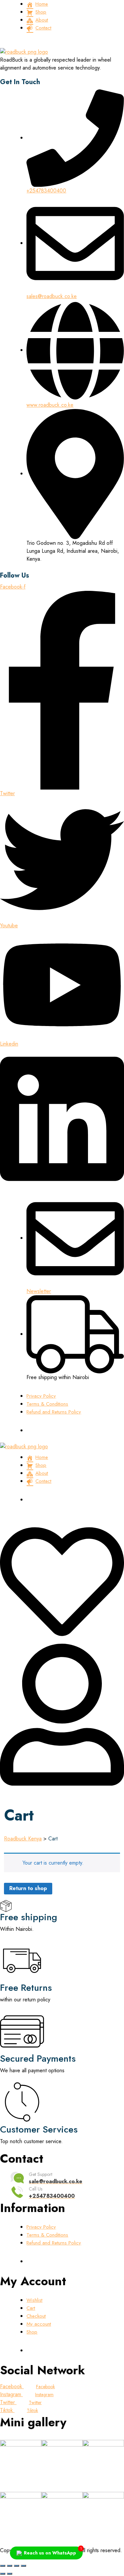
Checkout (36, 2316)
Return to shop (28, 1888)
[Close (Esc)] (23, 2566)
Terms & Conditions (47, 1404)
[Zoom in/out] (3, 2566)
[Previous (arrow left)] (3, 2574)
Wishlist (34, 2300)
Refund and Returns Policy (54, 1412)
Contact (43, 28)
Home (42, 4)
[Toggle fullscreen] (10, 2566)
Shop (41, 12)
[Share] (17, 2566)
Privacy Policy (41, 1396)
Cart (31, 2308)
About (42, 20)
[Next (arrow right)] (10, 2574)
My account (39, 2324)
